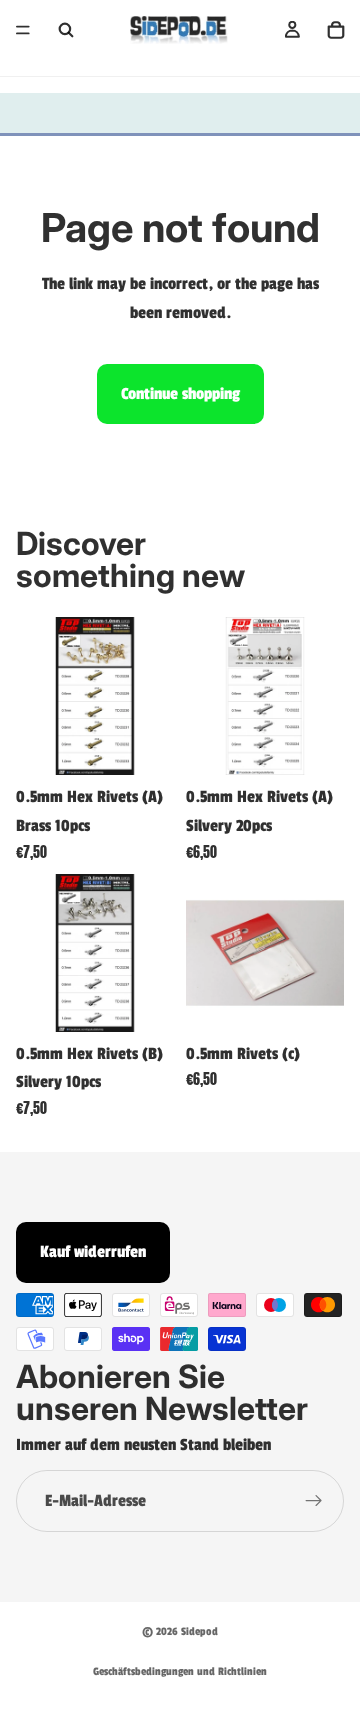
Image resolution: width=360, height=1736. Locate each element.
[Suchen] (66, 30)
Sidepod (199, 1631)
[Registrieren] (314, 1501)
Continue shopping (180, 394)
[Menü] (23, 30)
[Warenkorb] (336, 30)
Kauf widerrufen (93, 1252)
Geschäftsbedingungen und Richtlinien (180, 1671)
